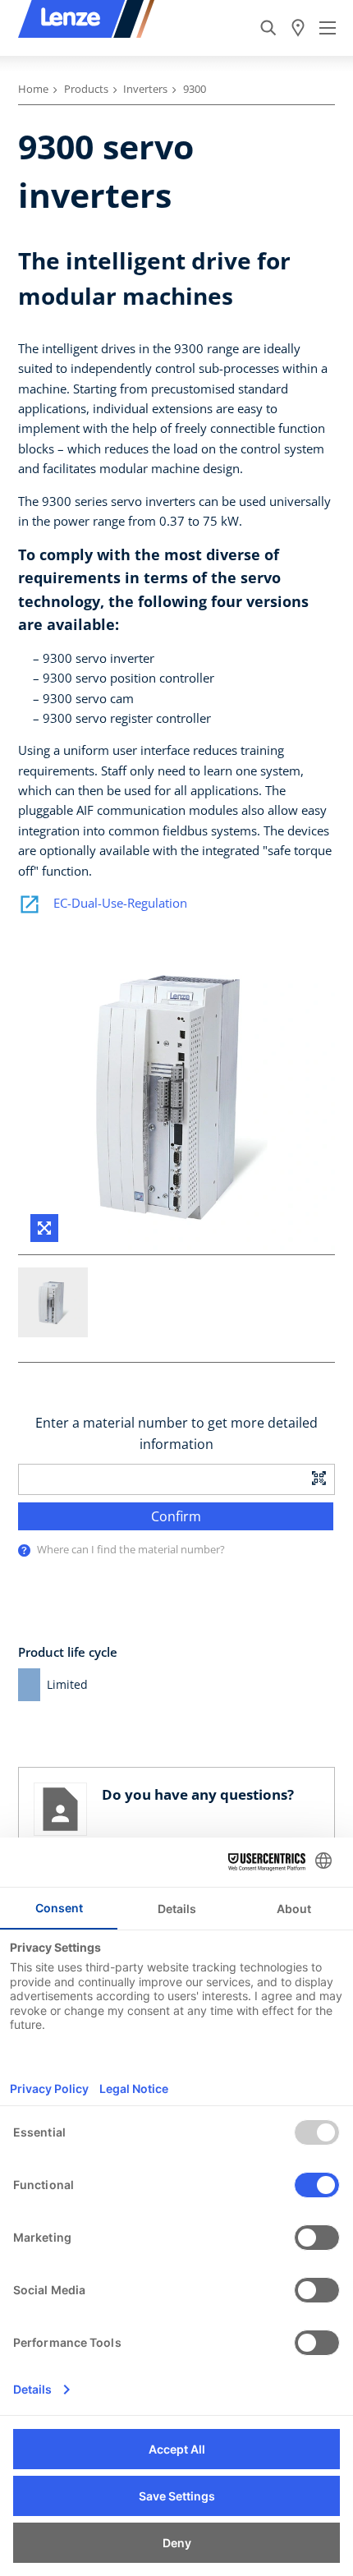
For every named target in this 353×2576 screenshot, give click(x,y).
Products (86, 89)
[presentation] (24, 1550)
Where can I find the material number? (131, 1549)
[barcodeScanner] (319, 1477)
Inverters (145, 89)
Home (33, 89)
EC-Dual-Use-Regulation (120, 903)
